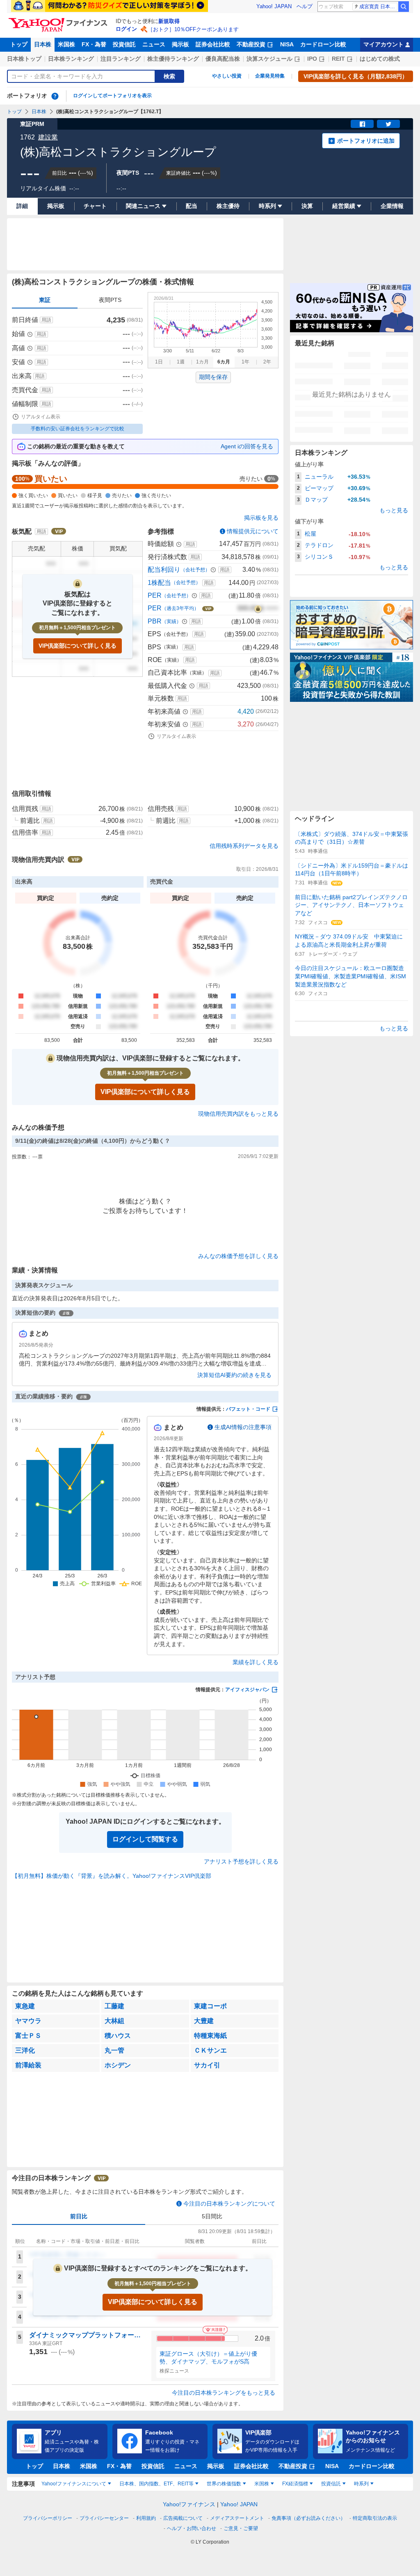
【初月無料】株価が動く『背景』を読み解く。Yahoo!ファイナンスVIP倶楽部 (112, 1876)
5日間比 (212, 2216)
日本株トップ (24, 59)
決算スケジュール (269, 59)
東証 (45, 300)
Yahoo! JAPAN (274, 6)
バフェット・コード (248, 1409)
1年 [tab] (245, 362)
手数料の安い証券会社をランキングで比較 (78, 429)
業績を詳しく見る (256, 1662)
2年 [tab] (267, 362)
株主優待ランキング (173, 59)
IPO (312, 59)
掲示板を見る (261, 518)
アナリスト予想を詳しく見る (241, 1861)
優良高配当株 (223, 59)
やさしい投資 (227, 76)
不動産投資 (251, 44)
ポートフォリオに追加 (366, 141)
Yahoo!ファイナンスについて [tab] (74, 2484)
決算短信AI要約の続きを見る (234, 1375)
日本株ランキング (71, 59)
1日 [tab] (159, 362)
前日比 (79, 2216)
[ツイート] (388, 124)
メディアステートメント (237, 2518)
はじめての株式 (380, 59)
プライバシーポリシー (48, 2518)
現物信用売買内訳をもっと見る (238, 1114)
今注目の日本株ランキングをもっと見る (224, 2393)
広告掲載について (183, 2518)
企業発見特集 (270, 76)
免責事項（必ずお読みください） (308, 2518)
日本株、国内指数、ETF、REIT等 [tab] (156, 2484)
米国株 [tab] (262, 2484)
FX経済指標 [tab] (295, 2484)
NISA (287, 44)
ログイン (126, 29)
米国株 (66, 44)
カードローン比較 (323, 44)
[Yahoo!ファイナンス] (59, 20)
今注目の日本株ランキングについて (229, 2204)
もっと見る (394, 510)
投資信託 (124, 44)
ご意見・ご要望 (241, 2528)
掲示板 (180, 44)
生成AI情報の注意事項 (243, 1427)
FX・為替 (94, 44)
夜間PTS (110, 300)
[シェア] (362, 124)
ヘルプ (305, 6)
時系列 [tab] (361, 2484)
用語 (46, 320)
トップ (19, 44)
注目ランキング (121, 59)
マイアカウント (383, 44)
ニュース (154, 44)
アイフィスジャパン (247, 1690)
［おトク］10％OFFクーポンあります (193, 29)
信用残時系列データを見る (244, 846)
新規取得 (169, 21)
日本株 (43, 44)
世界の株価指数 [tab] (224, 2484)
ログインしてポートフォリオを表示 (112, 96)
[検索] (404, 7)
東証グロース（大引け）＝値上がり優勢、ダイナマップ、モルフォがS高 (208, 2358)
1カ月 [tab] (202, 362)
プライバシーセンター (104, 2518)
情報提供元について (253, 531)
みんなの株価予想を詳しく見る (238, 1256)
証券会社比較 (213, 44)
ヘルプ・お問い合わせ (192, 2528)
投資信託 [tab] (331, 2484)
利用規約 (146, 2518)
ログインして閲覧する (145, 1839)
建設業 (48, 137)
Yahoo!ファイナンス (189, 2504)
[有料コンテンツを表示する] (258, 608)
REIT (338, 59)
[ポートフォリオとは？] (55, 96)
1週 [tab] (181, 362)
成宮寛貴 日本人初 (378, 7)
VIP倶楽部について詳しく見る (78, 646)
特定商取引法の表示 (375, 2518)
